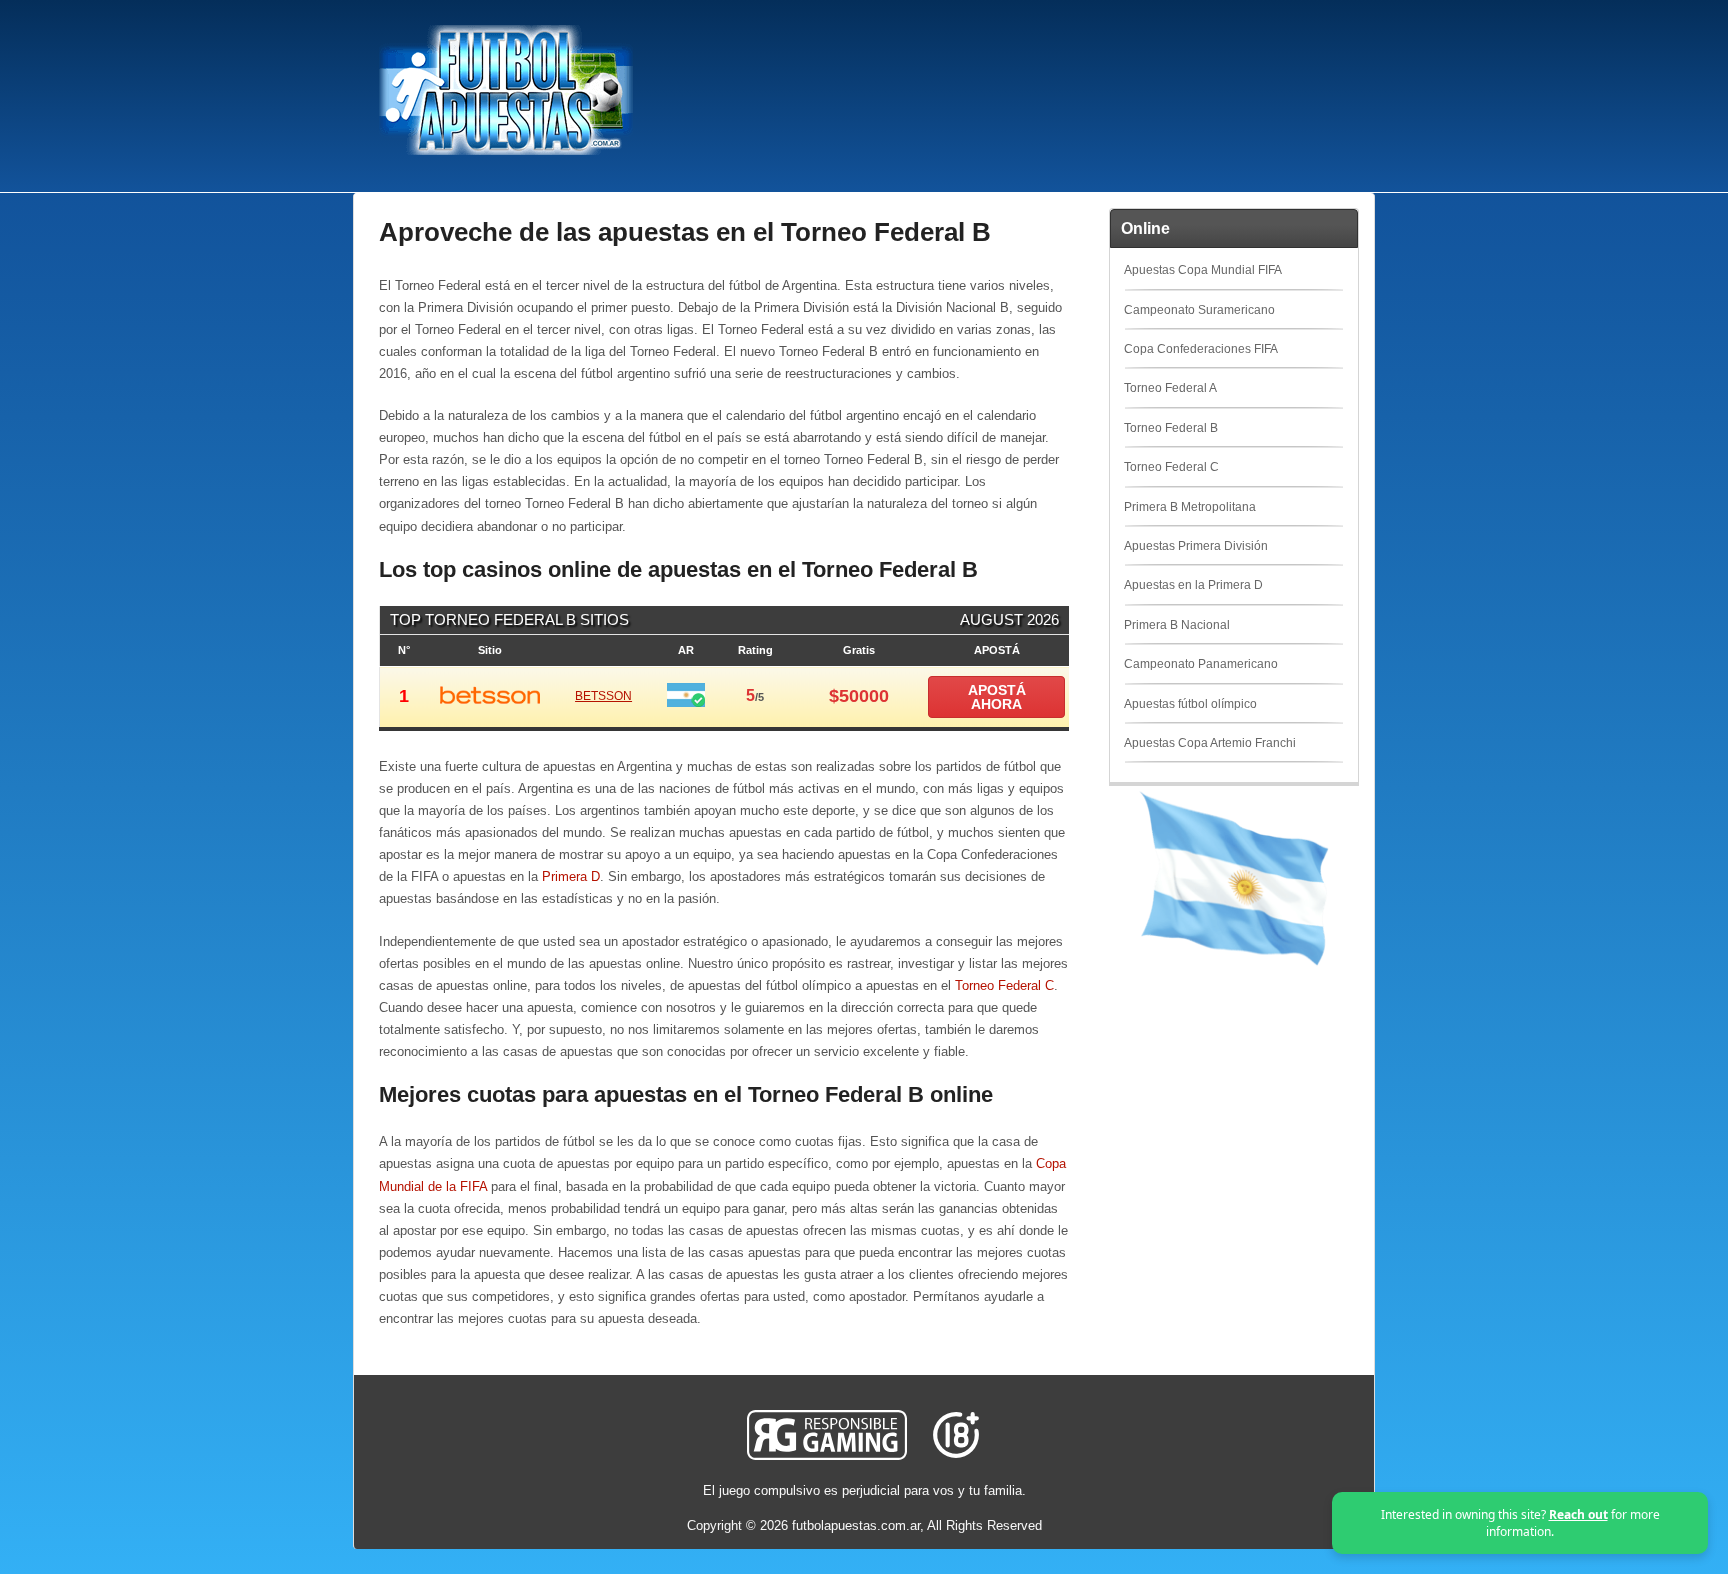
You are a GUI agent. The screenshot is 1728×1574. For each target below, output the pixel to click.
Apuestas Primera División (1196, 546)
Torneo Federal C (1004, 985)
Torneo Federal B (1171, 428)
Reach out (1578, 1514)
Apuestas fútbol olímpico (1190, 704)
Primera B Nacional (1177, 625)
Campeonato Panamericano (1201, 664)
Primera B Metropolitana (1190, 507)
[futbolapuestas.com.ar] (506, 151)
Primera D (571, 876)
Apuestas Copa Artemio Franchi (1210, 743)
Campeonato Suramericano (1199, 310)
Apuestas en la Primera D (1193, 585)
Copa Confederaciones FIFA (1201, 349)
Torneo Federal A (1170, 388)
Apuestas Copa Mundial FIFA (1203, 270)
